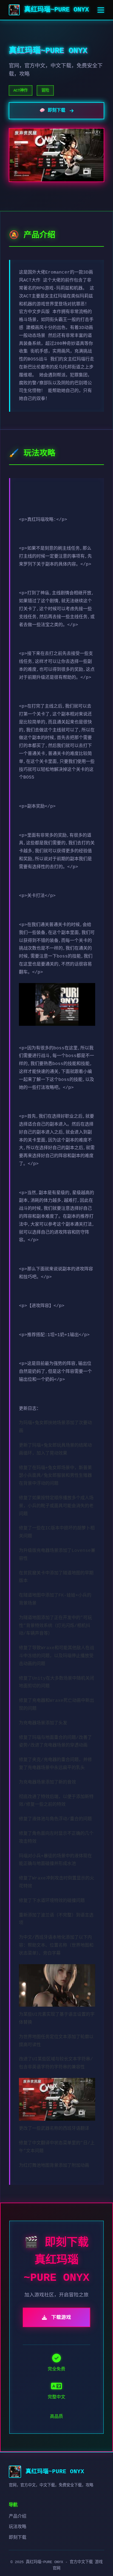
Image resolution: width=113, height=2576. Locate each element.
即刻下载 (18, 2538)
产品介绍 (18, 2517)
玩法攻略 (18, 2527)
